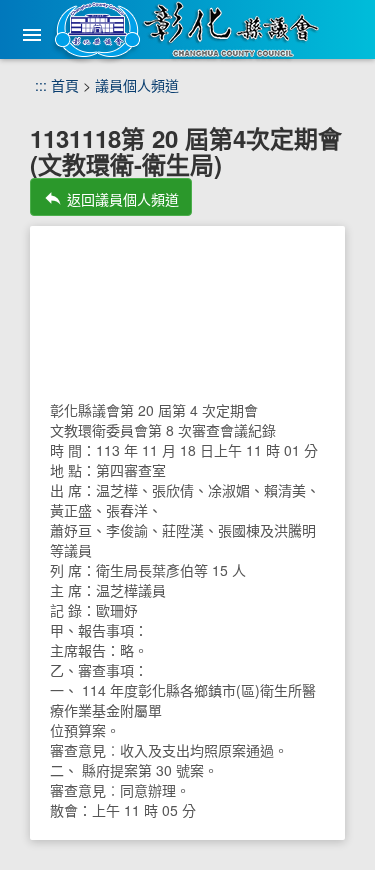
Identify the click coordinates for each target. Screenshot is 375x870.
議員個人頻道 (137, 85)
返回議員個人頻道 (111, 198)
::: (41, 85)
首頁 (65, 85)
